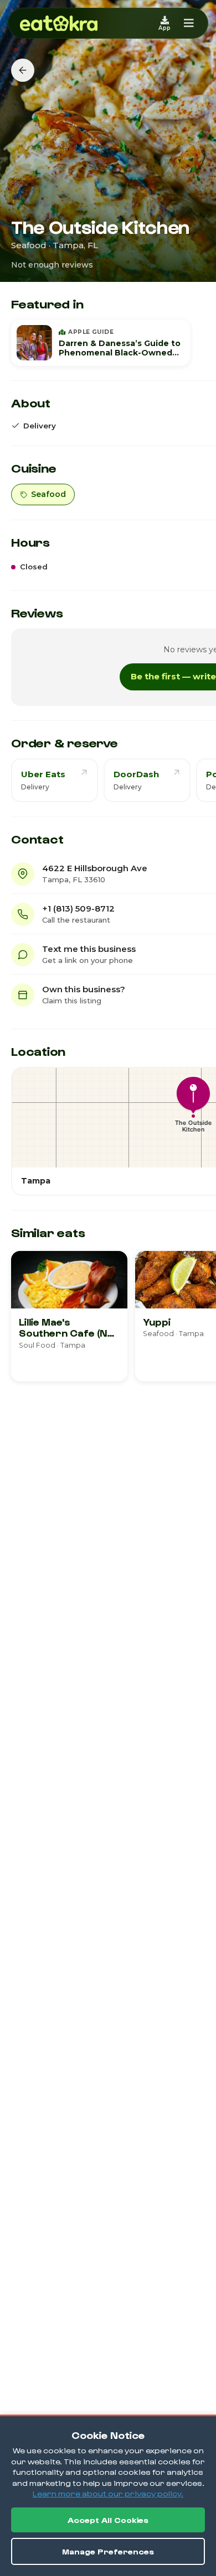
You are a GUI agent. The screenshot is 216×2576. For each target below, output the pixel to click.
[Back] (23, 70)
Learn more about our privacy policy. (108, 2493)
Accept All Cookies (108, 2520)
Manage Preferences (108, 2551)
